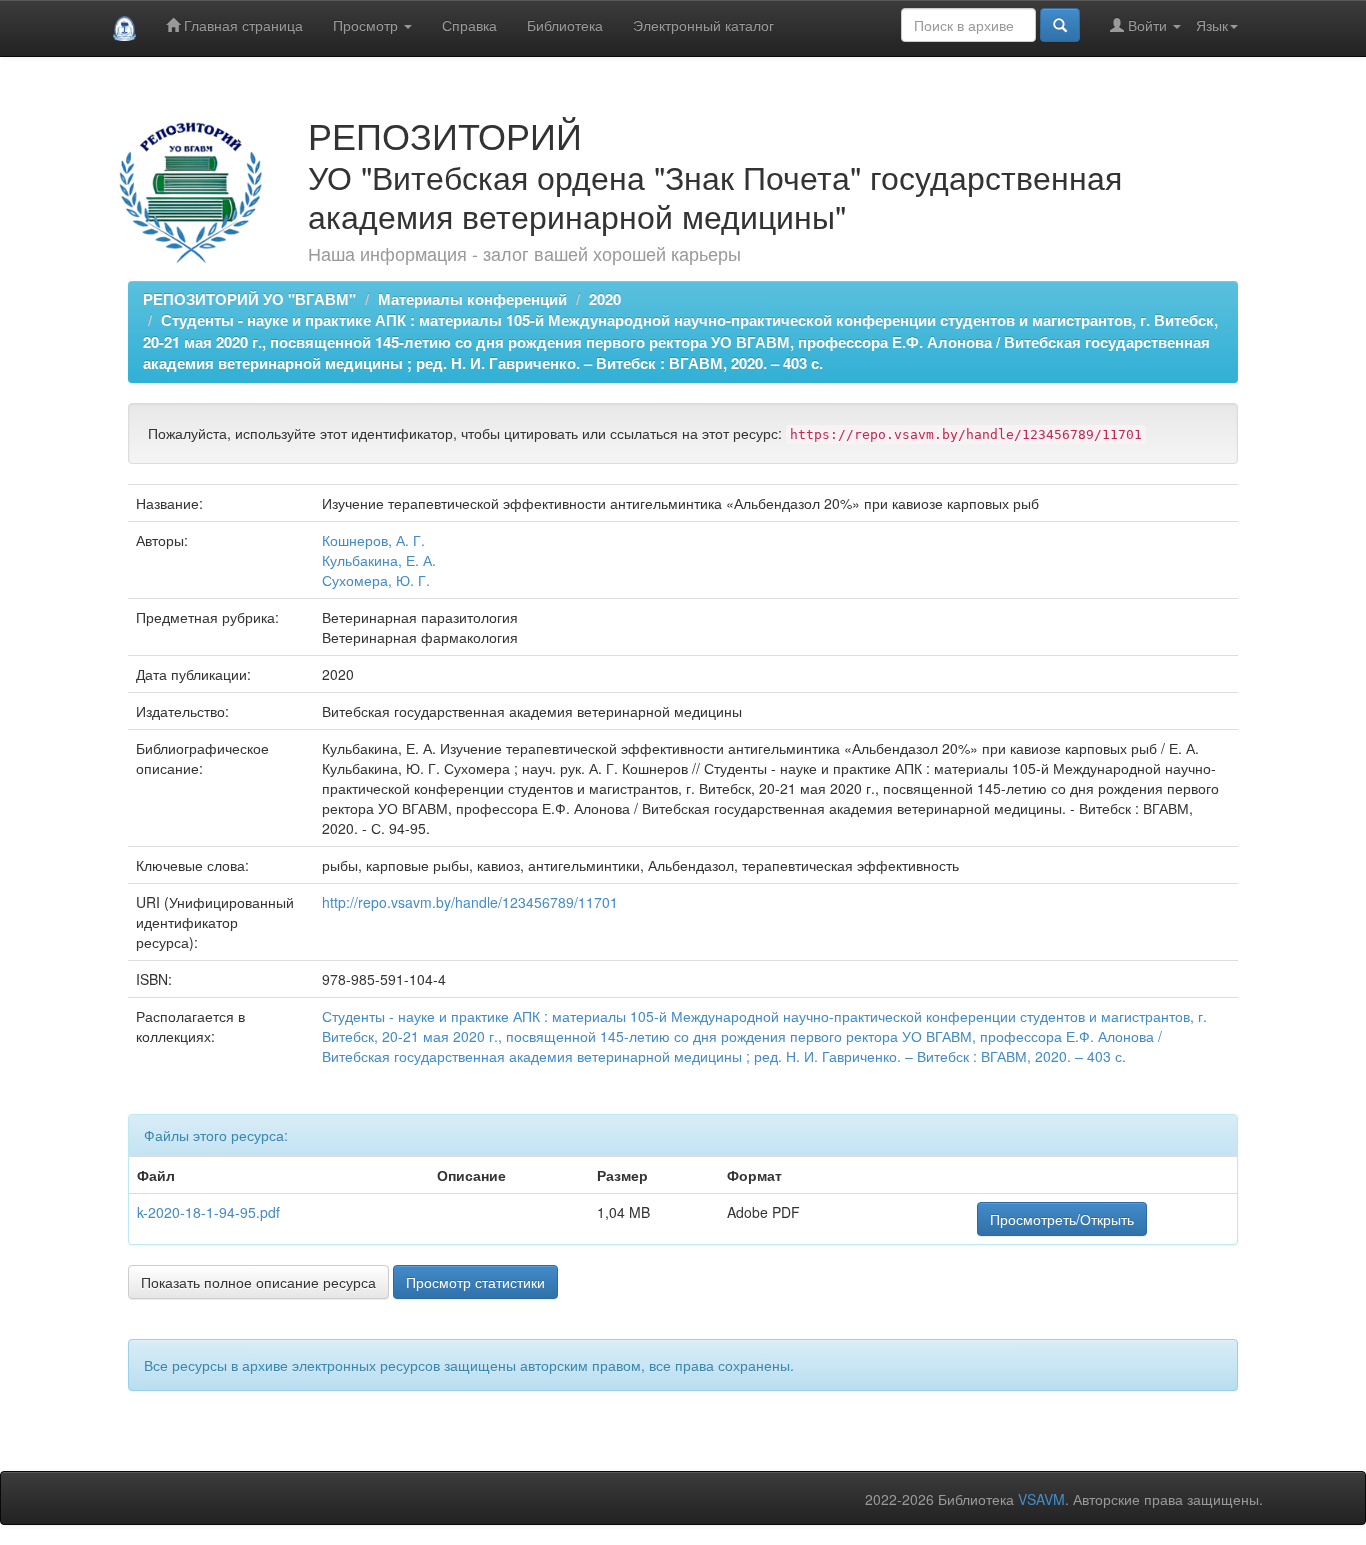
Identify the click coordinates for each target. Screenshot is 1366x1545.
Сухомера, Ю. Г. (376, 580)
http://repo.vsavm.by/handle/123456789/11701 (470, 902)
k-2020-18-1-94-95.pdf (208, 1212)
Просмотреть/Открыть (1062, 1219)
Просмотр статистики (475, 1282)
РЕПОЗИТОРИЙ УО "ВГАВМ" (249, 299)
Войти (1147, 25)
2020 (605, 299)
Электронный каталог (703, 25)
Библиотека (565, 25)
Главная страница (241, 25)
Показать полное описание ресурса (258, 1282)
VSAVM (1041, 1499)
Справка (469, 25)
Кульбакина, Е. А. (379, 560)
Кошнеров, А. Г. (373, 540)
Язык (1212, 25)
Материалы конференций (472, 299)
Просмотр (367, 25)
